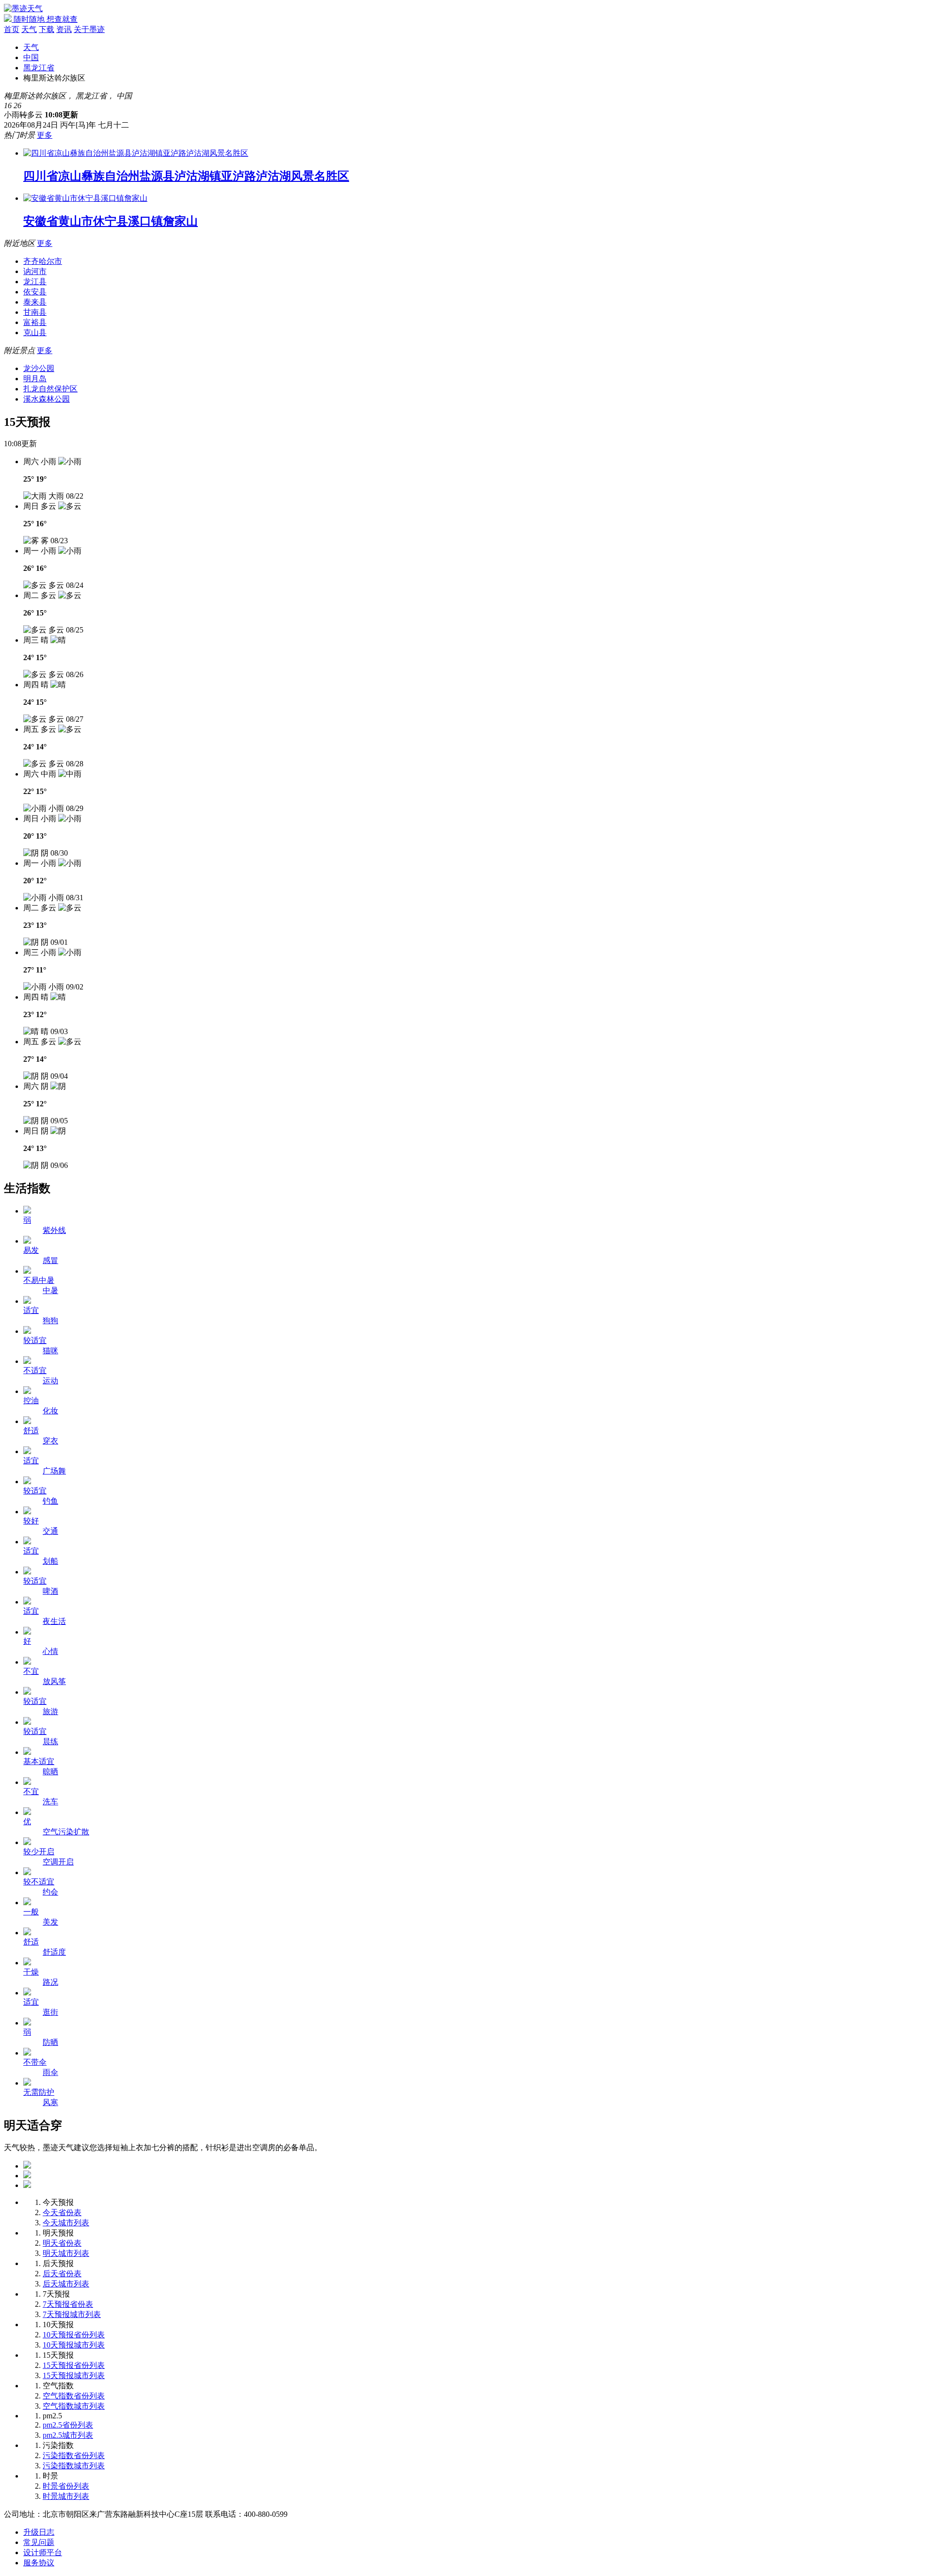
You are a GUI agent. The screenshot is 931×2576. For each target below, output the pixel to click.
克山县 (35, 332)
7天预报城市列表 (72, 2314)
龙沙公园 (39, 368)
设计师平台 (43, 2552)
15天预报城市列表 (74, 2375)
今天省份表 (62, 2212)
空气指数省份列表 (74, 2396)
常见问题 (39, 2542)
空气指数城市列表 (74, 2406)
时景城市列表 (66, 2496)
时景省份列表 (66, 2486)
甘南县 (35, 312)
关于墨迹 (89, 29)
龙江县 (35, 282)
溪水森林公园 (47, 399)
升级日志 (39, 2532)
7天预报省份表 (68, 2304)
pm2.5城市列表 (68, 2435)
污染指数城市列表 (74, 2466)
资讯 (64, 29)
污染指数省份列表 (74, 2455)
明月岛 (35, 379)
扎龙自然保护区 (50, 389)
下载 (47, 29)
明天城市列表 (66, 2253)
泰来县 (35, 302)
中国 (31, 57)
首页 (12, 29)
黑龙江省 (39, 68)
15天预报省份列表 (74, 2365)
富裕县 (35, 322)
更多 (45, 135)
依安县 (35, 292)
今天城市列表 (66, 2223)
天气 (29, 29)
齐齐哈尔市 (43, 261)
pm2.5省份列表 (68, 2425)
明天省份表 (62, 2243)
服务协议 (39, 2563)
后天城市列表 (66, 2284)
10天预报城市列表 (74, 2345)
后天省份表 (62, 2274)
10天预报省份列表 (74, 2335)
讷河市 (35, 271)
